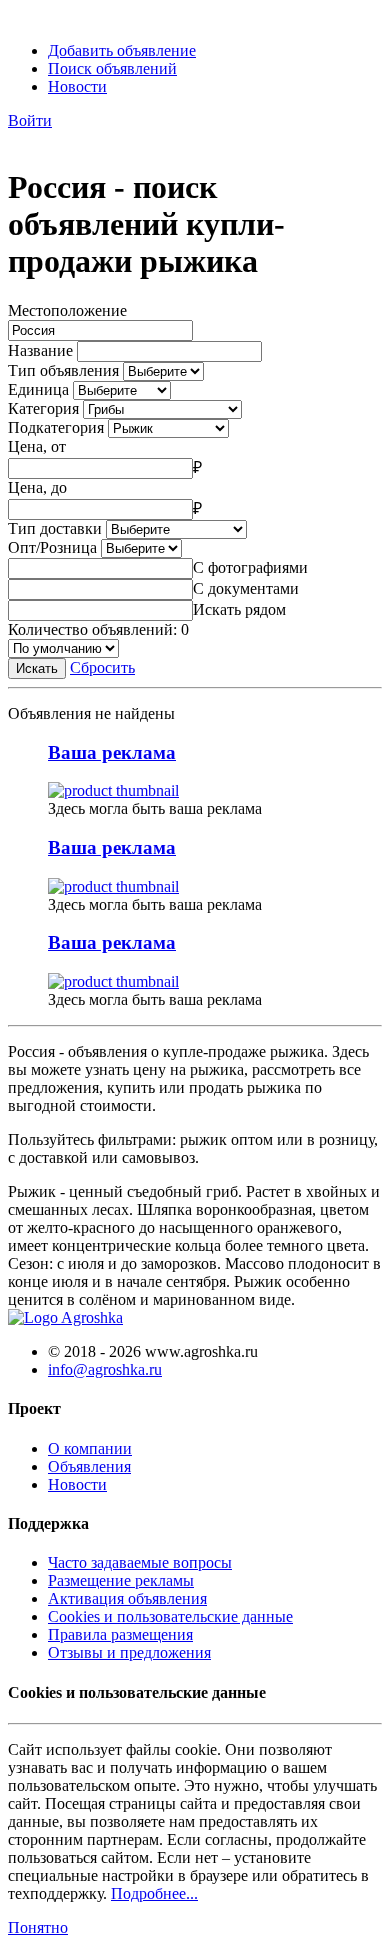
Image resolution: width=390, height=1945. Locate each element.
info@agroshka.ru (105, 1369)
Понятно (38, 1927)
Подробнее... (154, 1893)
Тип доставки (55, 528)
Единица (38, 389)
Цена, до (37, 487)
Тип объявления (63, 370)
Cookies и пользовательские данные (170, 1616)
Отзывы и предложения (129, 1652)
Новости (77, 86)
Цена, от (37, 446)
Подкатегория (56, 427)
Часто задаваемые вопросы (140, 1562)
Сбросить (102, 667)
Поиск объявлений (112, 68)
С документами (246, 588)
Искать (37, 668)
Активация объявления (127, 1598)
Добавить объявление (122, 50)
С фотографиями (250, 567)
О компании (90, 1448)
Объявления (89, 1466)
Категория (43, 408)
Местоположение (67, 310)
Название (40, 350)
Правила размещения (120, 1634)
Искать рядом (239, 609)
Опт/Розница (52, 547)
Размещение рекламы (121, 1580)
